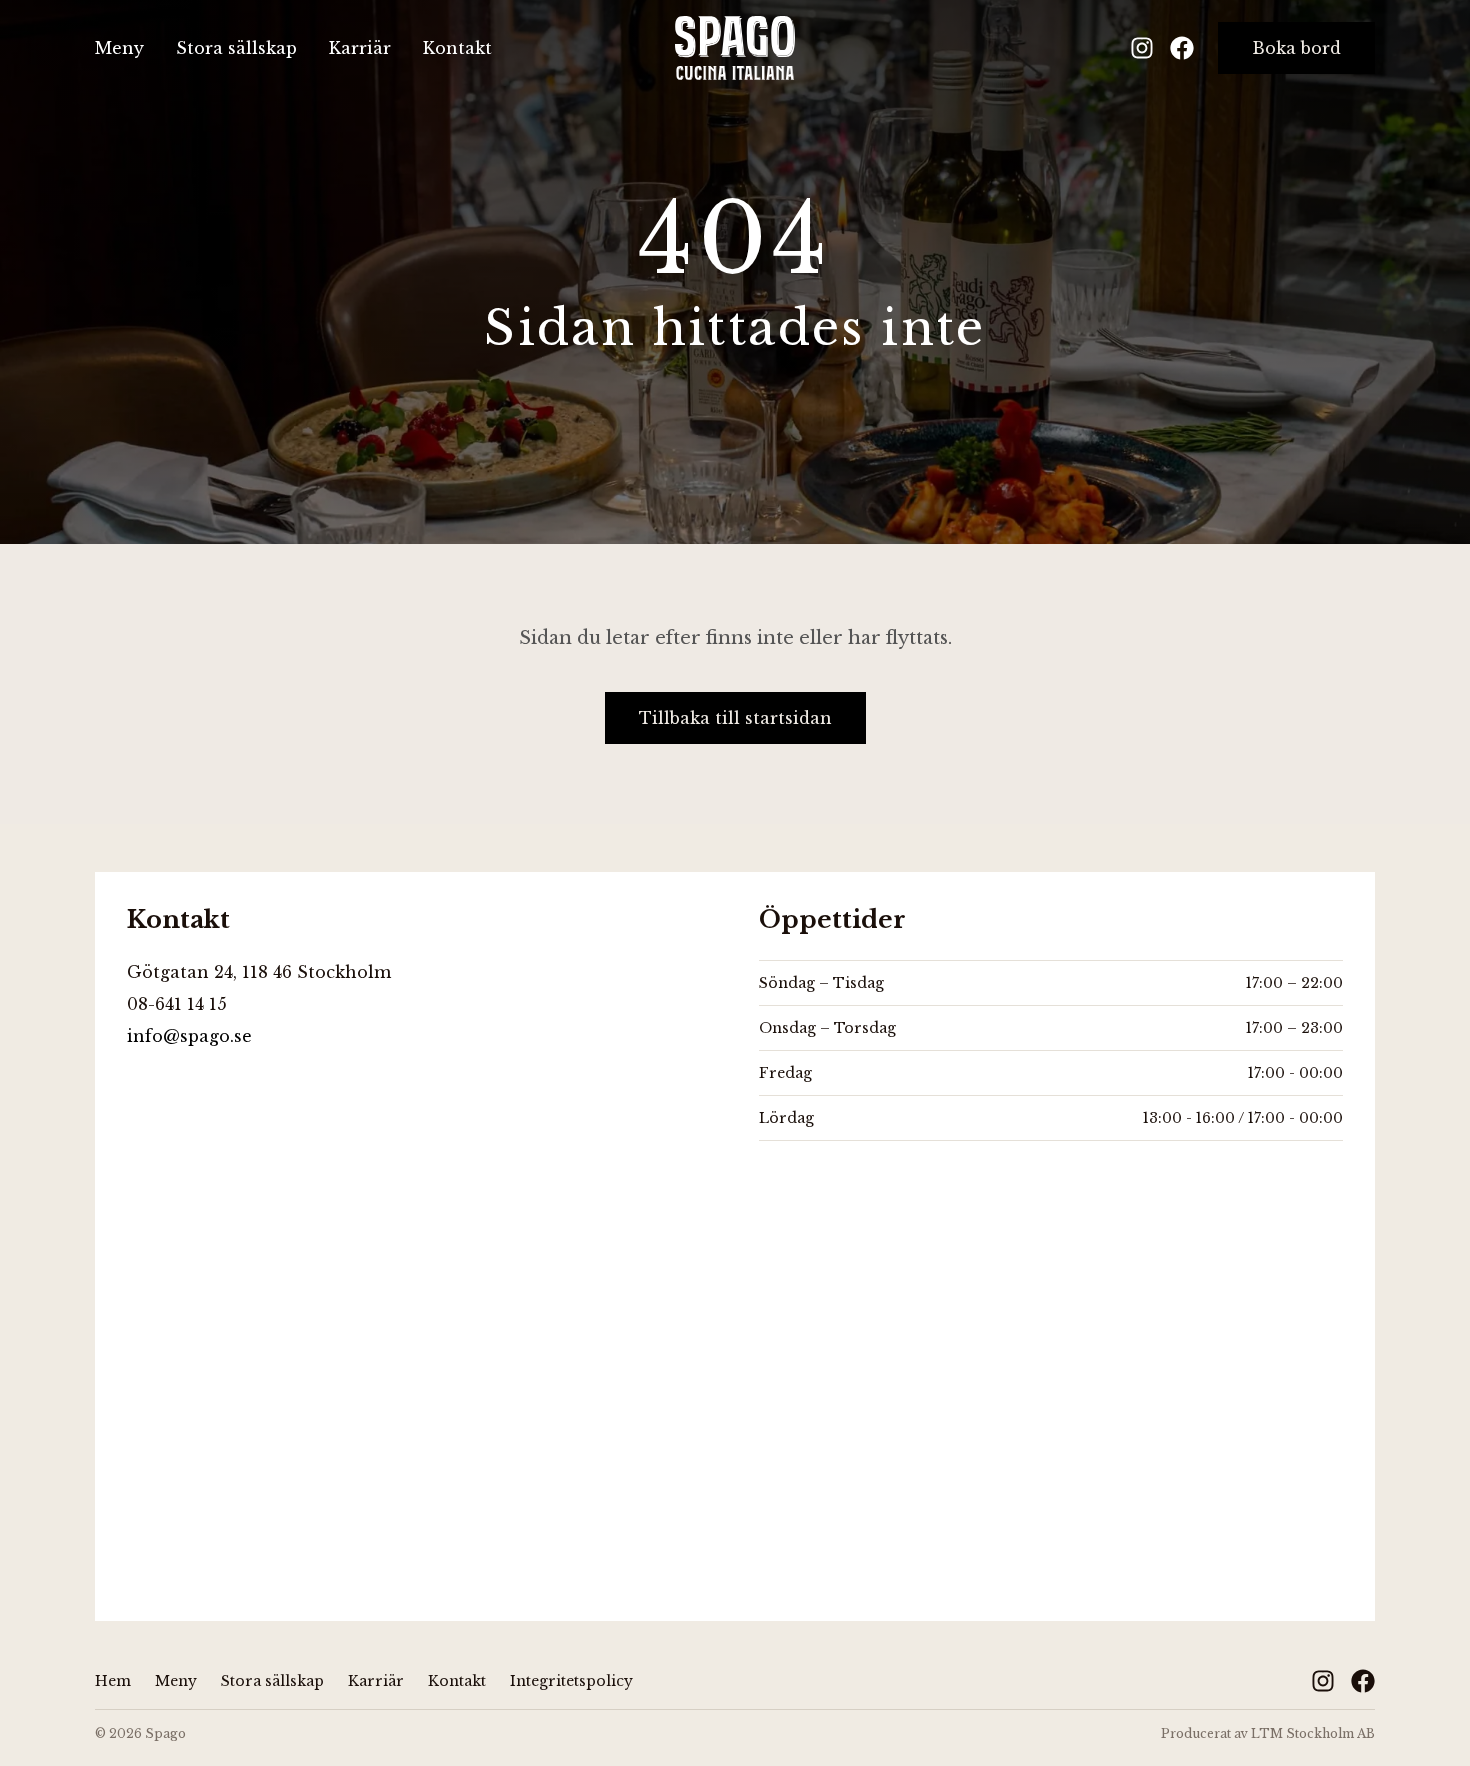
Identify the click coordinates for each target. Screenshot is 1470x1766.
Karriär (360, 48)
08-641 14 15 (177, 1004)
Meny (119, 48)
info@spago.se (189, 1036)
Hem (113, 1681)
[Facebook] (1182, 48)
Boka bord (1296, 48)
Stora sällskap (236, 48)
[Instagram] (1142, 48)
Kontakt (457, 48)
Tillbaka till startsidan (735, 718)
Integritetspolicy (571, 1681)
